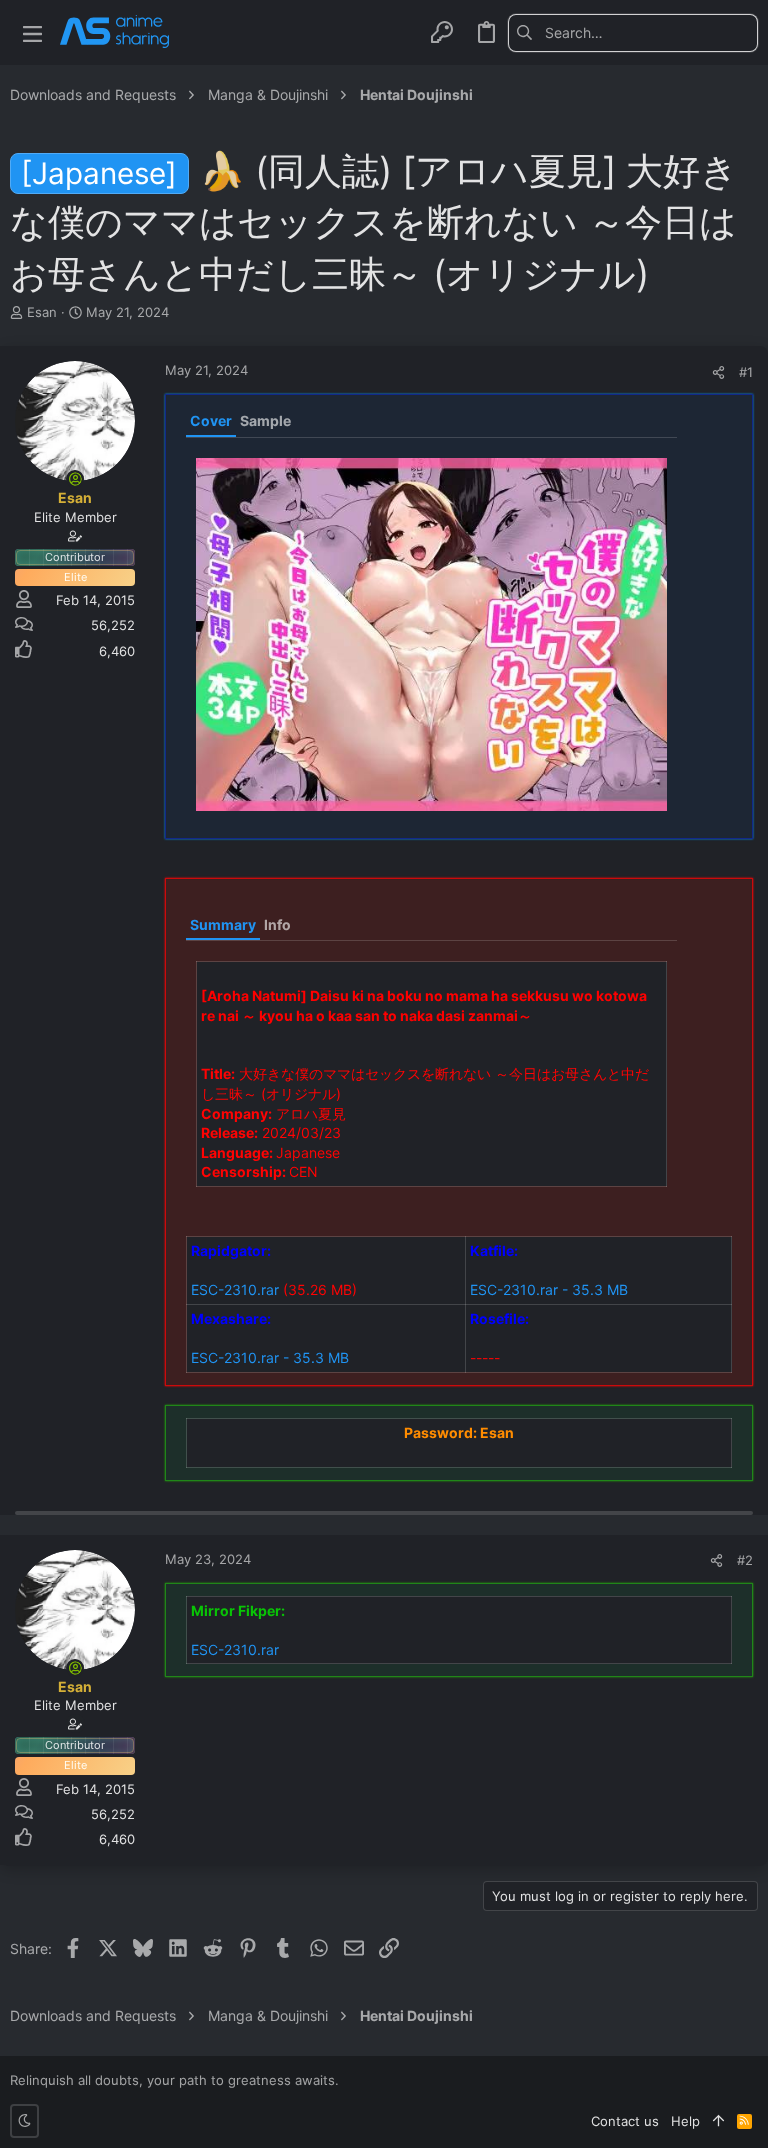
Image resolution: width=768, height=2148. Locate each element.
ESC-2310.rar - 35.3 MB (549, 1289)
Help (685, 2121)
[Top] (718, 2121)
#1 (746, 372)
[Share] (718, 372)
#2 (745, 1560)
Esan (42, 312)
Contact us (625, 2121)
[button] (32, 32)
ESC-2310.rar (235, 1289)
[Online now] (75, 479)
